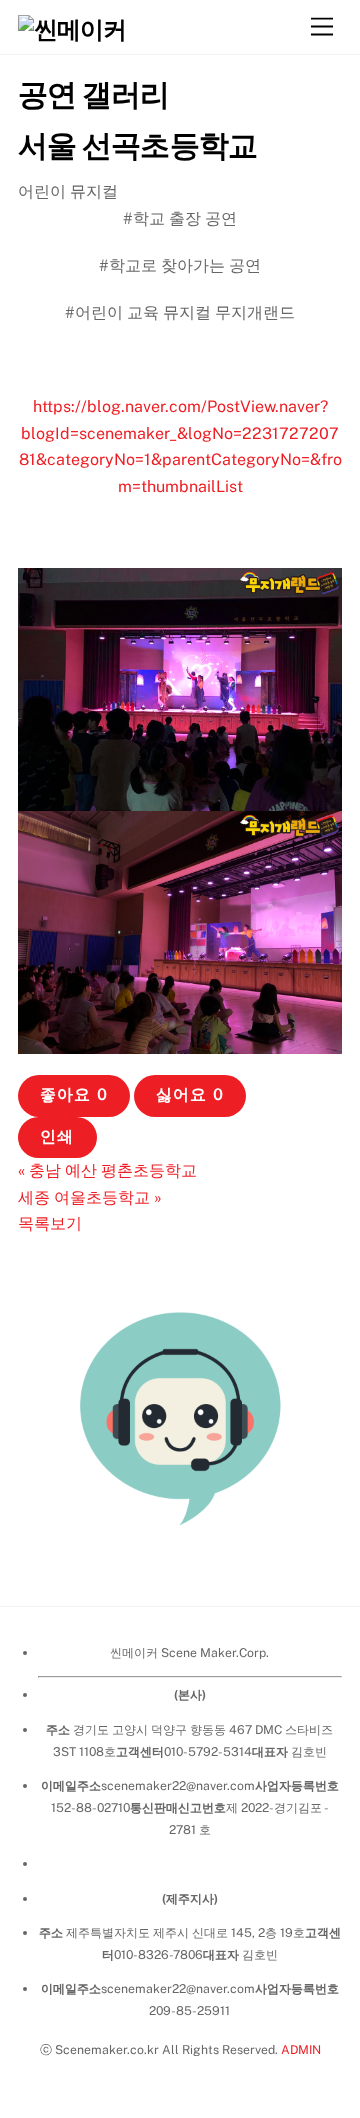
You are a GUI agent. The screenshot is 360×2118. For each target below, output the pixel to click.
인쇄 (57, 1136)
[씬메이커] (72, 29)
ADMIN (301, 2049)
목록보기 (50, 1223)
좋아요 (73, 1094)
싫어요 (189, 1094)
